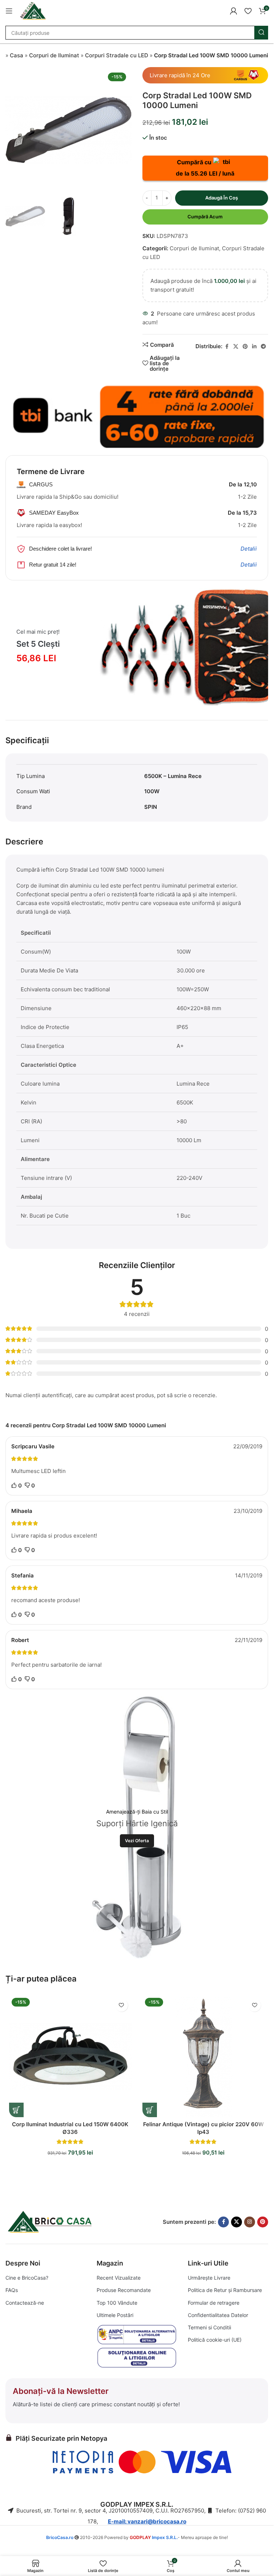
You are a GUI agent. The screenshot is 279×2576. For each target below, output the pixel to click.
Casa (17, 55)
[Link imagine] (51, 2221)
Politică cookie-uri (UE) (215, 2340)
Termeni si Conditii (209, 2327)
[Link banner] (137, 415)
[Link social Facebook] (227, 347)
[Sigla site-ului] (33, 10)
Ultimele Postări (115, 2315)
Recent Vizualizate (119, 2278)
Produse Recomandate (124, 2290)
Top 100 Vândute (117, 2303)
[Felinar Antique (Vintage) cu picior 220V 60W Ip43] (204, 2056)
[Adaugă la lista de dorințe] (122, 2005)
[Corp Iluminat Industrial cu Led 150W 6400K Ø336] (70, 2056)
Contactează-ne (25, 2303)
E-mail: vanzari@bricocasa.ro (147, 2521)
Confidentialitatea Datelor (218, 2315)
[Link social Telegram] (263, 347)
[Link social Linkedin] (254, 347)
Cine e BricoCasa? (27, 2278)
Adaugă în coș (222, 198)
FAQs (12, 2290)
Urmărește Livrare (209, 2278)
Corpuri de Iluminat (54, 55)
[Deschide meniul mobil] (9, 11)
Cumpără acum (205, 217)
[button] (16, 2110)
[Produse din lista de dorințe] (248, 11)
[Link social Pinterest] (245, 347)
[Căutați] (261, 33)
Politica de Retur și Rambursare (225, 2290)
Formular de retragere (214, 2303)
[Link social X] (236, 347)
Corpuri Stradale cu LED (117, 55)
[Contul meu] (234, 11)
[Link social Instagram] (250, 2222)
